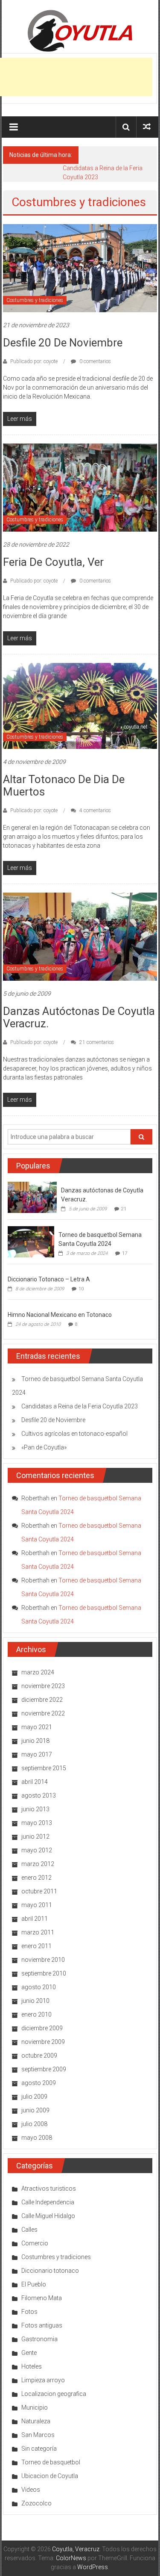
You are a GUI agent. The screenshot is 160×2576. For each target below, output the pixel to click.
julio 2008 (34, 2124)
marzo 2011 (38, 1932)
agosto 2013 (39, 1795)
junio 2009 (35, 2110)
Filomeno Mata (42, 2298)
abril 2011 (35, 1919)
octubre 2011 (39, 1891)
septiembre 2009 (44, 2069)
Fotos (29, 2312)
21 (124, 1209)
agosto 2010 (39, 1987)
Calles (29, 2230)
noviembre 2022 (43, 1713)
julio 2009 (34, 2097)
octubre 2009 (39, 2055)
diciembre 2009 (42, 2028)
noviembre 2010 (43, 1960)
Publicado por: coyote (34, 361)
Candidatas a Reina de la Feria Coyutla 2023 (80, 1406)
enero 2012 (36, 1878)
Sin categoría (39, 2449)
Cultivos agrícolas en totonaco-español (74, 1434)
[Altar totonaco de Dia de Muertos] (80, 705)
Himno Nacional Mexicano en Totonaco (60, 1315)
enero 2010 (36, 2014)
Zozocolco (36, 2503)
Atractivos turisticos (49, 2189)
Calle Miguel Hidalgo (48, 2216)
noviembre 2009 (43, 2042)
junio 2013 (35, 1809)
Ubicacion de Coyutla (50, 2476)
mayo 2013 (37, 1823)
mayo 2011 (37, 1905)
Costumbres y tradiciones (35, 300)
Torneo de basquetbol (51, 2462)
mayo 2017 (37, 1754)
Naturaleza (36, 2421)
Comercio (35, 2243)
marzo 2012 (38, 1864)
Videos (31, 2490)
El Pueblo (34, 2284)
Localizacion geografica (54, 2394)
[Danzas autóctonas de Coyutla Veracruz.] (80, 936)
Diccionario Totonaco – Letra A (49, 1279)
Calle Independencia (48, 2202)
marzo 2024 (38, 1672)
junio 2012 (35, 1837)
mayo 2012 (37, 1850)
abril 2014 (35, 1782)
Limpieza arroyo (43, 2380)
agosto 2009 (39, 2083)
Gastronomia (39, 2339)
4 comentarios (95, 810)
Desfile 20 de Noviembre (63, 343)
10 (81, 1289)
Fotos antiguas (42, 2325)
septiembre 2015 (44, 1768)
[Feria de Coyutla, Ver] (80, 487)
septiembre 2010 (44, 1973)
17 (125, 1253)
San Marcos (38, 2435)
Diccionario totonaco (50, 2271)
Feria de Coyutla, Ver (53, 562)
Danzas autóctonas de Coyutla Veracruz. (79, 1017)
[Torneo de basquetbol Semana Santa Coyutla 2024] (31, 1241)
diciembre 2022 (42, 1700)
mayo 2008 (37, 2138)
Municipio (35, 2407)
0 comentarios (95, 361)
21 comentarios (96, 1042)
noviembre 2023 (43, 1686)
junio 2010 (35, 2001)
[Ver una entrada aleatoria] (147, 127)
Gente (29, 2353)
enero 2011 (36, 1946)
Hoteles (32, 2366)
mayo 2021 (37, 1727)
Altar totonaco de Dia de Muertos (64, 785)
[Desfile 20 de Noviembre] (80, 268)
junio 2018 (35, 1741)
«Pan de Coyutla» (44, 1447)
